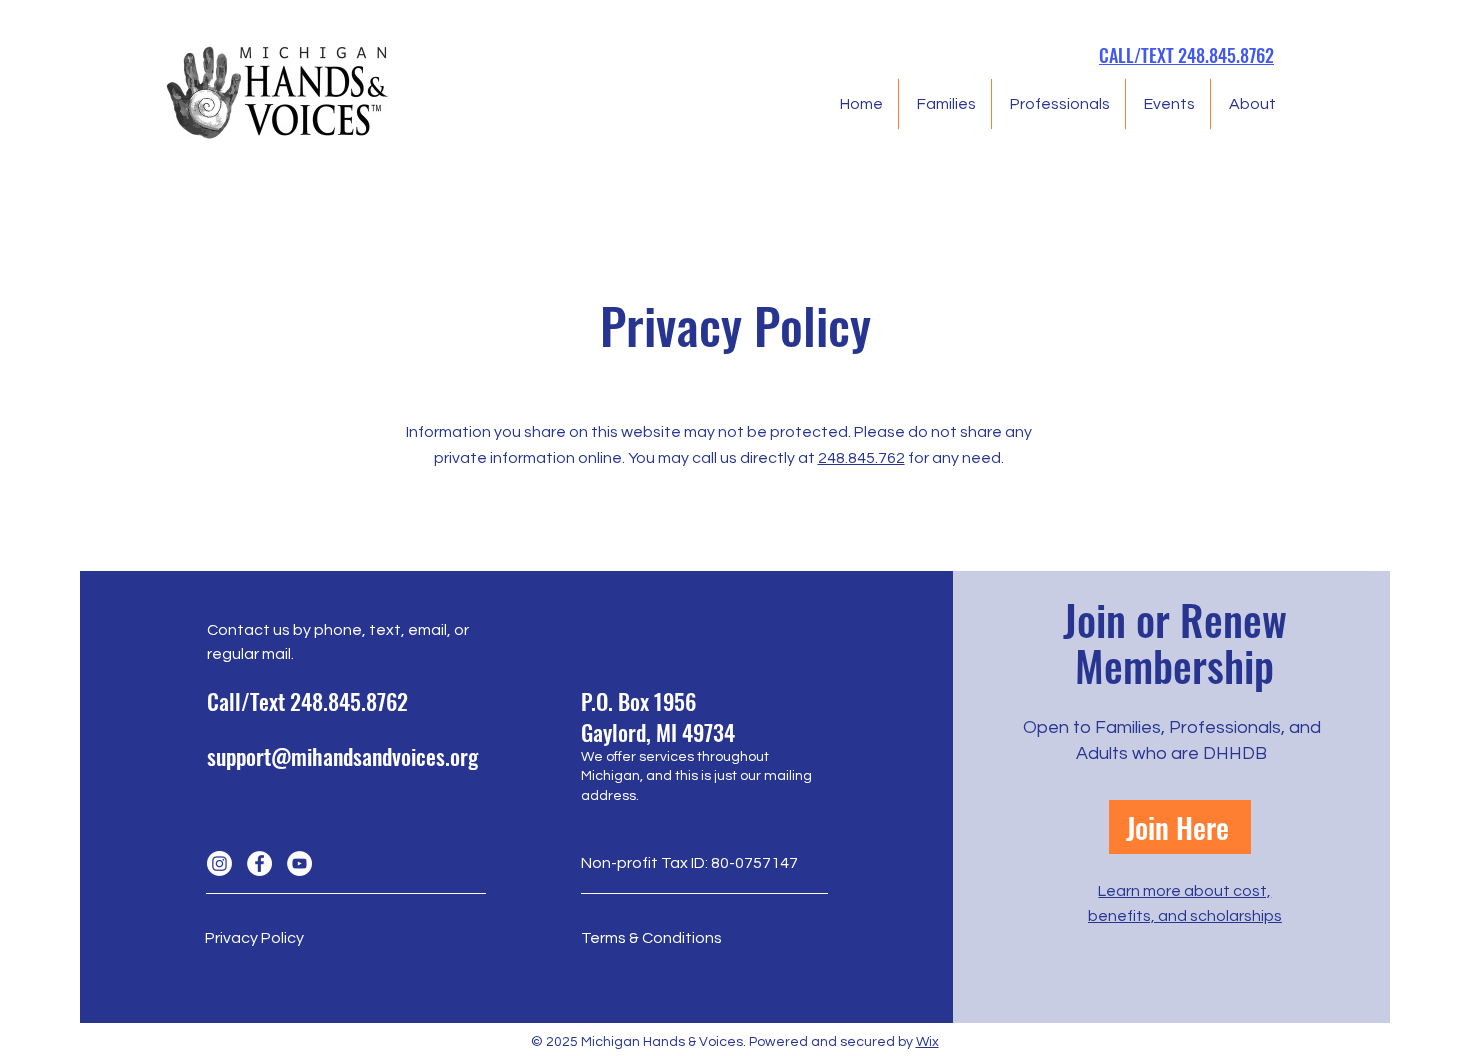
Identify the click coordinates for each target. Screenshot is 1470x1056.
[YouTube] (299, 863)
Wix (927, 1042)
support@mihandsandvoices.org (342, 756)
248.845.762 (861, 458)
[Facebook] (259, 863)
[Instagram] (219, 863)
